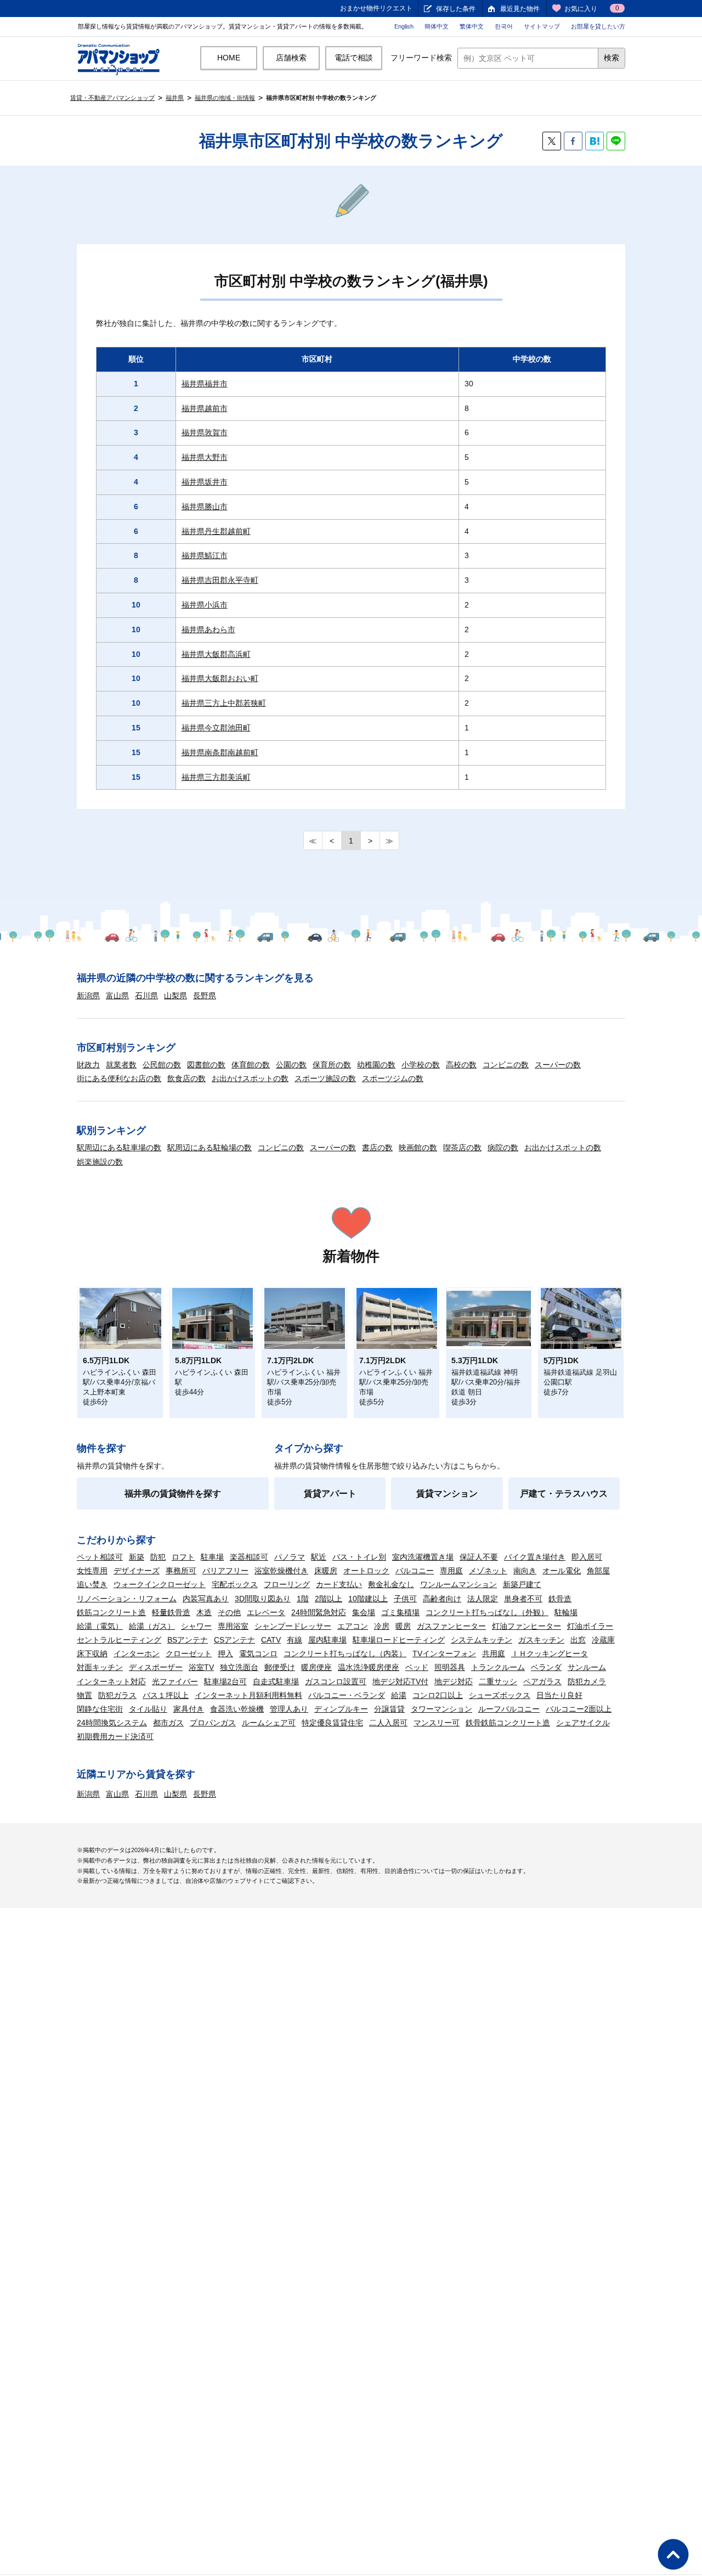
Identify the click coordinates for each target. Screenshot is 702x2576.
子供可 (405, 1599)
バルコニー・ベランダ (347, 1695)
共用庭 (494, 1653)
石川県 (146, 995)
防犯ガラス (117, 1695)
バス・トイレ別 (359, 1557)
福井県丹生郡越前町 (216, 531)
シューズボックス (500, 1695)
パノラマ (290, 1557)
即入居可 (587, 1557)
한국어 (504, 26)
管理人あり (289, 1709)
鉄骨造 (560, 1599)
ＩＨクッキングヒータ (550, 1653)
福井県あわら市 (208, 629)
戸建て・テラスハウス (564, 1494)
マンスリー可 (437, 1723)
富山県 (117, 995)
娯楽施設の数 (100, 1162)
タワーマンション (441, 1709)
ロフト (183, 1557)
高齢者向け (442, 1599)
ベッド (417, 1667)
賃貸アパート (330, 1494)
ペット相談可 (100, 1557)
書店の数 (377, 1148)
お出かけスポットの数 (250, 1078)
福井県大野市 (205, 457)
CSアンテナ (234, 1640)
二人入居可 (388, 1723)
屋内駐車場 (327, 1640)
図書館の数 (206, 1065)
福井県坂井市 (205, 482)
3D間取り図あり (263, 1599)
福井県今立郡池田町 (216, 728)
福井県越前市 (205, 408)
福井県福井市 (205, 384)
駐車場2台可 (225, 1681)
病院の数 (503, 1148)
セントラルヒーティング (119, 1640)
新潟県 (88, 995)
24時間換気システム (112, 1723)
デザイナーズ (137, 1571)
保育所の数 (332, 1065)
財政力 (88, 1065)
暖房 (403, 1626)
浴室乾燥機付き (281, 1571)
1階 (303, 1599)
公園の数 (291, 1065)
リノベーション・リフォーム (127, 1599)
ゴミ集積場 (400, 1612)
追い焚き (92, 1584)
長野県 (205, 995)
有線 (295, 1640)
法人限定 (483, 1599)
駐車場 (212, 1557)
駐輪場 (566, 1612)
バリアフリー (225, 1571)
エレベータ (266, 1612)
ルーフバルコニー (509, 1709)
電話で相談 (354, 58)
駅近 (319, 1557)
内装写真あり (206, 1599)
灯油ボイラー (590, 1626)
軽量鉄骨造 (171, 1612)
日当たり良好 (559, 1695)
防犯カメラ (587, 1681)
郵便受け (280, 1667)
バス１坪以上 (166, 1695)
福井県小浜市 (205, 605)
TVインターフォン (444, 1653)
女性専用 (92, 1571)
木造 (204, 1612)
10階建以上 (368, 1599)
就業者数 (121, 1065)
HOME (229, 58)
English (404, 26)
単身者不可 (523, 1599)
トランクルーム (498, 1667)
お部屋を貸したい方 (598, 26)
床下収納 (92, 1653)
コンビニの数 (506, 1065)
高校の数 (461, 1065)
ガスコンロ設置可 (336, 1681)
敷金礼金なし (391, 1584)
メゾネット (488, 1571)
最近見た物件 (520, 9)
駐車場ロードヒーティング (399, 1640)
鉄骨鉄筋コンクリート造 (508, 1723)
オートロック (366, 1571)
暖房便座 (316, 1667)
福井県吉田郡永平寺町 (220, 580)
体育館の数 (251, 1065)
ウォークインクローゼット (160, 1584)
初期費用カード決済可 (115, 1736)
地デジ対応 (454, 1681)
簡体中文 (437, 26)
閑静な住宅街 (100, 1709)
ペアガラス (542, 1681)
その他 (229, 1612)
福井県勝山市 (205, 507)
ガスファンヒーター (451, 1626)
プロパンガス (213, 1723)
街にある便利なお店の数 (119, 1078)
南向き (525, 1571)
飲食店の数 (186, 1078)
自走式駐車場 (276, 1681)
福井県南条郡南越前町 (220, 752)
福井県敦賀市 (205, 432)
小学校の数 (421, 1065)
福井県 (175, 98)
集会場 (364, 1612)
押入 (225, 1653)
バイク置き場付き (535, 1557)
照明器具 (450, 1667)
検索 (612, 58)
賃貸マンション (447, 1494)
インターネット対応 (111, 1681)
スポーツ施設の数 (325, 1078)
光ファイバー (175, 1681)
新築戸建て (522, 1584)
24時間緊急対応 (319, 1612)
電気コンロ (258, 1653)
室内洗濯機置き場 (423, 1557)
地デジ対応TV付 (400, 1681)
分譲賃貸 (389, 1709)
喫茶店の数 (462, 1148)
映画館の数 (418, 1148)
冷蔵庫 (603, 1640)
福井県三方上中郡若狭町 (224, 703)
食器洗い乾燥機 (237, 1709)
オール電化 (562, 1571)
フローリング (287, 1584)
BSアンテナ (188, 1640)
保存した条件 (456, 9)
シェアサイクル (583, 1723)
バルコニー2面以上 (579, 1709)
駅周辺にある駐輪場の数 (210, 1148)
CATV (271, 1640)
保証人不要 (479, 1557)
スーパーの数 (558, 1065)
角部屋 (598, 1571)
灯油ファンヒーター (526, 1626)
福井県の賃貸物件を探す (173, 1494)
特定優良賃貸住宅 (332, 1723)
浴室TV (201, 1667)
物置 (84, 1695)
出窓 (578, 1640)
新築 (137, 1557)
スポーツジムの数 (393, 1078)
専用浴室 (233, 1626)
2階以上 (329, 1599)
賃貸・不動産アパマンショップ (112, 98)
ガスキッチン (541, 1640)
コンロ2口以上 (438, 1695)
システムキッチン (482, 1640)
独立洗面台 (239, 1667)
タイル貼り (148, 1709)
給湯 (399, 1695)
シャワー (196, 1626)
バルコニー (415, 1571)
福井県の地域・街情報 (225, 98)
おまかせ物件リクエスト (376, 8)
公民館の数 (162, 1065)
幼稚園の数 (376, 1065)
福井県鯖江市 (205, 555)
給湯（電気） (100, 1626)
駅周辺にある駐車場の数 (119, 1148)
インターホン (137, 1653)
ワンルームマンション (458, 1584)
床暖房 (326, 1571)
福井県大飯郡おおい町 (220, 678)
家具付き (189, 1709)
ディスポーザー (156, 1667)
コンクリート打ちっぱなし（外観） (487, 1612)
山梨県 (175, 995)
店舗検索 (291, 58)
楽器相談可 (249, 1557)
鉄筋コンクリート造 (111, 1612)
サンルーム (587, 1667)
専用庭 (451, 1571)
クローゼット (189, 1653)
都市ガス (168, 1723)
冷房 (382, 1626)
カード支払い (339, 1584)
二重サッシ (498, 1681)
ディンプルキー (341, 1709)
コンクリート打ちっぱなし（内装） (345, 1653)
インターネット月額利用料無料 (248, 1695)
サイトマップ (542, 26)
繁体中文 (472, 26)
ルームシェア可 (269, 1723)
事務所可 (181, 1571)
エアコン (353, 1626)
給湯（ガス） (152, 1626)
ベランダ (546, 1667)
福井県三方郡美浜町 (216, 777)
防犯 (158, 1557)
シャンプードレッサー (293, 1626)
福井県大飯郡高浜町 (216, 654)
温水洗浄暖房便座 (369, 1667)
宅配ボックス (235, 1584)
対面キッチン (100, 1667)
